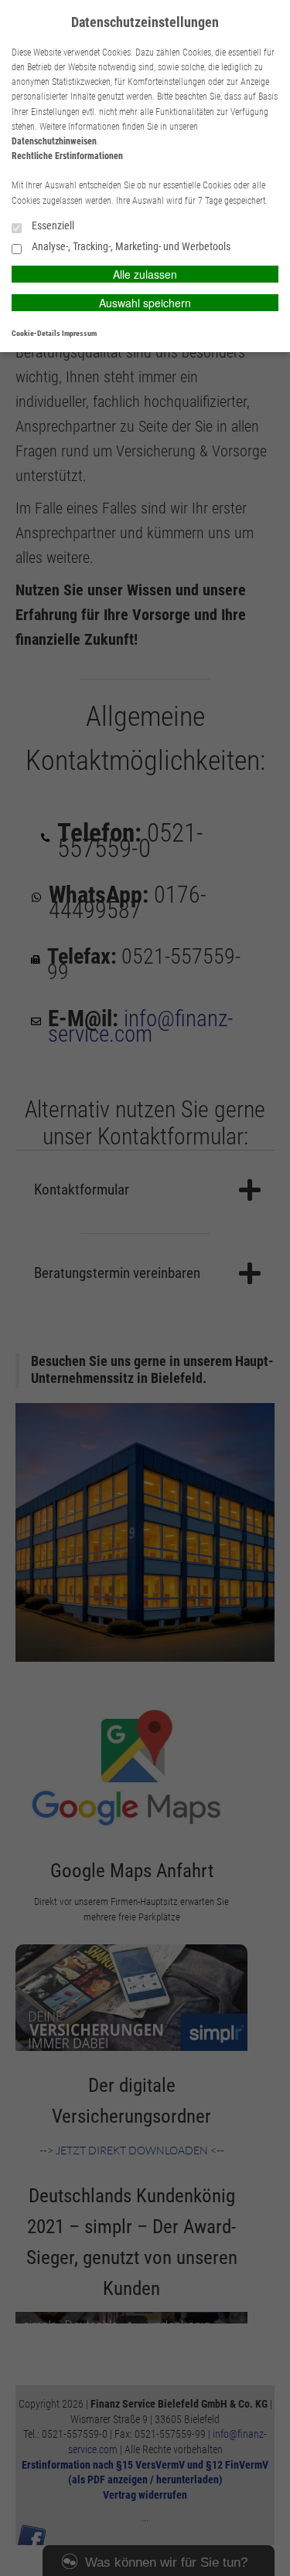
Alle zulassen (145, 274)
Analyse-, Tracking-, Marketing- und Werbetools (130, 247)
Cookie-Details (36, 333)
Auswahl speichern (145, 303)
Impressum (79, 333)
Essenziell (52, 226)
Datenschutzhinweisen (54, 141)
